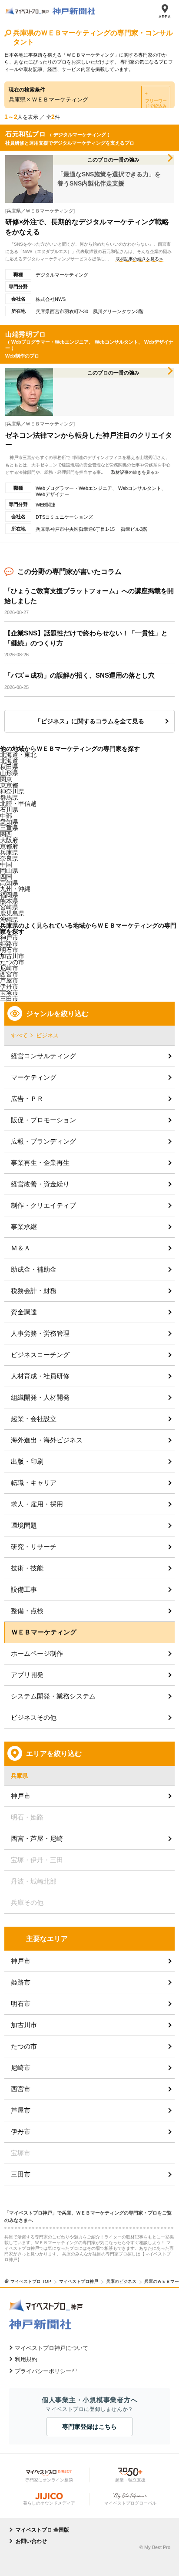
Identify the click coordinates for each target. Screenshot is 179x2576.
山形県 (9, 773)
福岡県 (9, 895)
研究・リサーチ (34, 1547)
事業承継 (24, 1227)
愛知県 (9, 822)
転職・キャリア (34, 1483)
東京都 (9, 785)
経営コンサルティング (43, 1056)
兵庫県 (9, 852)
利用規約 (26, 2359)
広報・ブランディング (43, 1141)
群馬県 (9, 797)
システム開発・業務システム (53, 1696)
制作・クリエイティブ (43, 1205)
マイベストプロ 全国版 (42, 2530)
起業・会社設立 (34, 1419)
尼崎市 (21, 2068)
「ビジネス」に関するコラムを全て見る (89, 721)
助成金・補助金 (34, 1269)
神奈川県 (12, 791)
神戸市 (9, 938)
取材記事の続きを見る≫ (139, 259)
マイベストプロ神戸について (51, 2348)
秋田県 (9, 767)
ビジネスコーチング (40, 1355)
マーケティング (34, 1077)
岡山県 (9, 871)
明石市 (21, 2004)
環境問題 (24, 1525)
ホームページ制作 (37, 1653)
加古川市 (24, 2025)
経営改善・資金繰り (40, 1184)
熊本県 (9, 901)
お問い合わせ (31, 2541)
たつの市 (24, 2046)
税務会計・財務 (34, 1291)
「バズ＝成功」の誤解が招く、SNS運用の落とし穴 (80, 675)
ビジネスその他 (34, 1717)
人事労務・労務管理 (40, 1333)
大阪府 (9, 840)
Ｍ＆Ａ (21, 1248)
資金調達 (24, 1312)
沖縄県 (9, 919)
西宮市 (9, 974)
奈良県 (9, 858)
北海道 (9, 761)
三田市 (21, 2174)
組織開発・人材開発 (40, 1397)
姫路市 (21, 1982)
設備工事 (24, 1589)
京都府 (9, 846)
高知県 (9, 883)
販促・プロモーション (43, 1120)
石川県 (9, 810)
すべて (19, 1035)
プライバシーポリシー (43, 2371)
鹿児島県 (12, 913)
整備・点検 (27, 1611)
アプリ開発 (27, 1675)
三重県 (9, 828)
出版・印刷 (27, 1461)
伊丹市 (21, 2132)
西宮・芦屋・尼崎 (37, 1838)
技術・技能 (27, 1568)
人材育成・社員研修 (40, 1376)
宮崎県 (9, 907)
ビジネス (47, 1035)
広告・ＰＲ (27, 1099)
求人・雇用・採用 (37, 1504)
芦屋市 (21, 2110)
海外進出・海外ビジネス (47, 1440)
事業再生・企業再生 (40, 1163)
